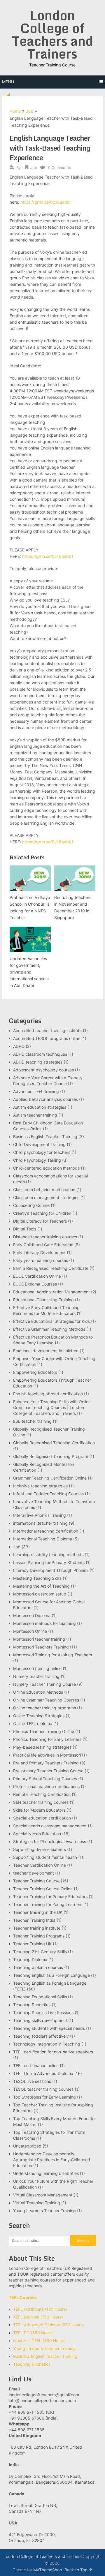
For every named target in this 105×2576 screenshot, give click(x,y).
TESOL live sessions (32, 2081)
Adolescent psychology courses (43, 1070)
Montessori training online (37, 1668)
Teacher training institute (37, 1928)
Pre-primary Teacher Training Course (48, 1771)
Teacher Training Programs (39, 1936)
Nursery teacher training (36, 1676)
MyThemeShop (48, 2570)
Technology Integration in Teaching (47, 2044)
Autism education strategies (40, 1107)
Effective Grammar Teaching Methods (49, 1329)
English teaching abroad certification (48, 1394)
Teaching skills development (40, 2020)
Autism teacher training (35, 1115)
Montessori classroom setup (40, 1594)
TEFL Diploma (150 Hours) (38, 2317)
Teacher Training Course (36, 1881)
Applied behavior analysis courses (45, 1099)
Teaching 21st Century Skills (40, 1952)
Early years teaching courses (41, 1260)
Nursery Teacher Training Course (44, 1684)
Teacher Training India (34, 1920)
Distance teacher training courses (45, 1237)
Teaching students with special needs (49, 2028)
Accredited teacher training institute (47, 1030)
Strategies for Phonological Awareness (50, 1841)
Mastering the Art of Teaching (41, 1586)
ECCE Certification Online (37, 1276)
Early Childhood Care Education (43, 1245)
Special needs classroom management (50, 1826)
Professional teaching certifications (46, 1786)
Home (15, 111)
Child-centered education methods (46, 1168)
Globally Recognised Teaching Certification (54, 1443)
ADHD (19, 1046)
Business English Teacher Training (45, 1137)
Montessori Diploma (32, 1615)
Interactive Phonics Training (40, 1515)
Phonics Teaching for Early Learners (47, 1739)
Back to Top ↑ (78, 2570)
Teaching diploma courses (38, 1967)
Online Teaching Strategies (39, 1716)
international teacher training (40, 1523)
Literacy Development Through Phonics (51, 1570)
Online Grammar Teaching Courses (46, 1700)
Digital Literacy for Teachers (40, 1221)
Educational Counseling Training (43, 1300)
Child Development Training (39, 1144)
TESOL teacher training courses (43, 2089)
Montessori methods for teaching (44, 1623)
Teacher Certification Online (40, 1865)
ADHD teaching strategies (38, 1062)
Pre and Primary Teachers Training (46, 1763)
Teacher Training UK (32, 1944)
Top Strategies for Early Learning (44, 2097)
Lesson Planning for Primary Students (49, 1562)
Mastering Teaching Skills (37, 1578)
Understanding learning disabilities (46, 2173)
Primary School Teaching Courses (45, 1779)
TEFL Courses (23, 2297)
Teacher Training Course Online (43, 1889)
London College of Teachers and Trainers (52, 34)
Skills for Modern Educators (39, 1810)
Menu (8, 82)
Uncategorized (27, 2146)
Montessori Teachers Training (41, 1647)
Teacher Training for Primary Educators (50, 1897)
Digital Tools (25, 1229)
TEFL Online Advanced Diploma (43, 2073)
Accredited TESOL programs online (47, 1038)
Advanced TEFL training (36, 1091)
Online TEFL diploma (33, 1723)
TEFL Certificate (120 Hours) (40, 2309)
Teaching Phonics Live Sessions (43, 2012)
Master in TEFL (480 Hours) (39, 2340)
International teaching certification (46, 1531)
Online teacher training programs (44, 1708)
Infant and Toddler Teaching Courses (48, 1494)
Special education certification (42, 1818)
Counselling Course (31, 1205)
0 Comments (60, 167)
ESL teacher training (32, 1421)
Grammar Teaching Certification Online (50, 1478)
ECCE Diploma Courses (35, 1284)
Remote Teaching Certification (42, 1794)
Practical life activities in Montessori (47, 1755)
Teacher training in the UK (38, 1912)
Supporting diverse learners (40, 1849)
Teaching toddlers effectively (41, 2036)
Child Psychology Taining (37, 1160)
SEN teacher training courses (41, 1802)
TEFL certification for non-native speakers (53, 2052)
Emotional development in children (46, 1351)
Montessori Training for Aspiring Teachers (52, 1655)
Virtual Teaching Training (37, 2203)
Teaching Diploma (30, 1959)
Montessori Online (30, 1631)
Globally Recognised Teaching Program (51, 1456)
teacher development (34, 1873)
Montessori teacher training (39, 1639)
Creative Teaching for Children (42, 1213)
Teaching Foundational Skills (40, 1997)
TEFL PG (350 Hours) (33, 2333)
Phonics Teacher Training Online (44, 1731)
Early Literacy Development (39, 1252)
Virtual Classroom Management (43, 2195)
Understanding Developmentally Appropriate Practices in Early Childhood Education (52, 2160)
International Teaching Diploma (43, 1539)
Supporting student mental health (45, 1857)
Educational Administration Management (51, 1292)
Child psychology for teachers (42, 1152)
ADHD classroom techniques (40, 1054)
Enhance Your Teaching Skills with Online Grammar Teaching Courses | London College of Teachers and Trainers (52, 1407)
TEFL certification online (36, 2065)
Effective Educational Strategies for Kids (51, 1321)
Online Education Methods (38, 1692)
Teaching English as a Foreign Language (51, 1975)
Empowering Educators (35, 1372)
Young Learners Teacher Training (44, 2211)
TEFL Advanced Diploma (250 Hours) (49, 2325)
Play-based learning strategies (42, 1747)
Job (30, 111)
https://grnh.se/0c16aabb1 (46, 202)
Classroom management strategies (46, 1197)
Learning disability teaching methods (48, 1555)
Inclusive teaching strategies (40, 1486)
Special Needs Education (37, 1834)
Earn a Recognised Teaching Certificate (51, 1268)
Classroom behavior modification (44, 1190)
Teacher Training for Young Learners (48, 1904)
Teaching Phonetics (32, 2005)
